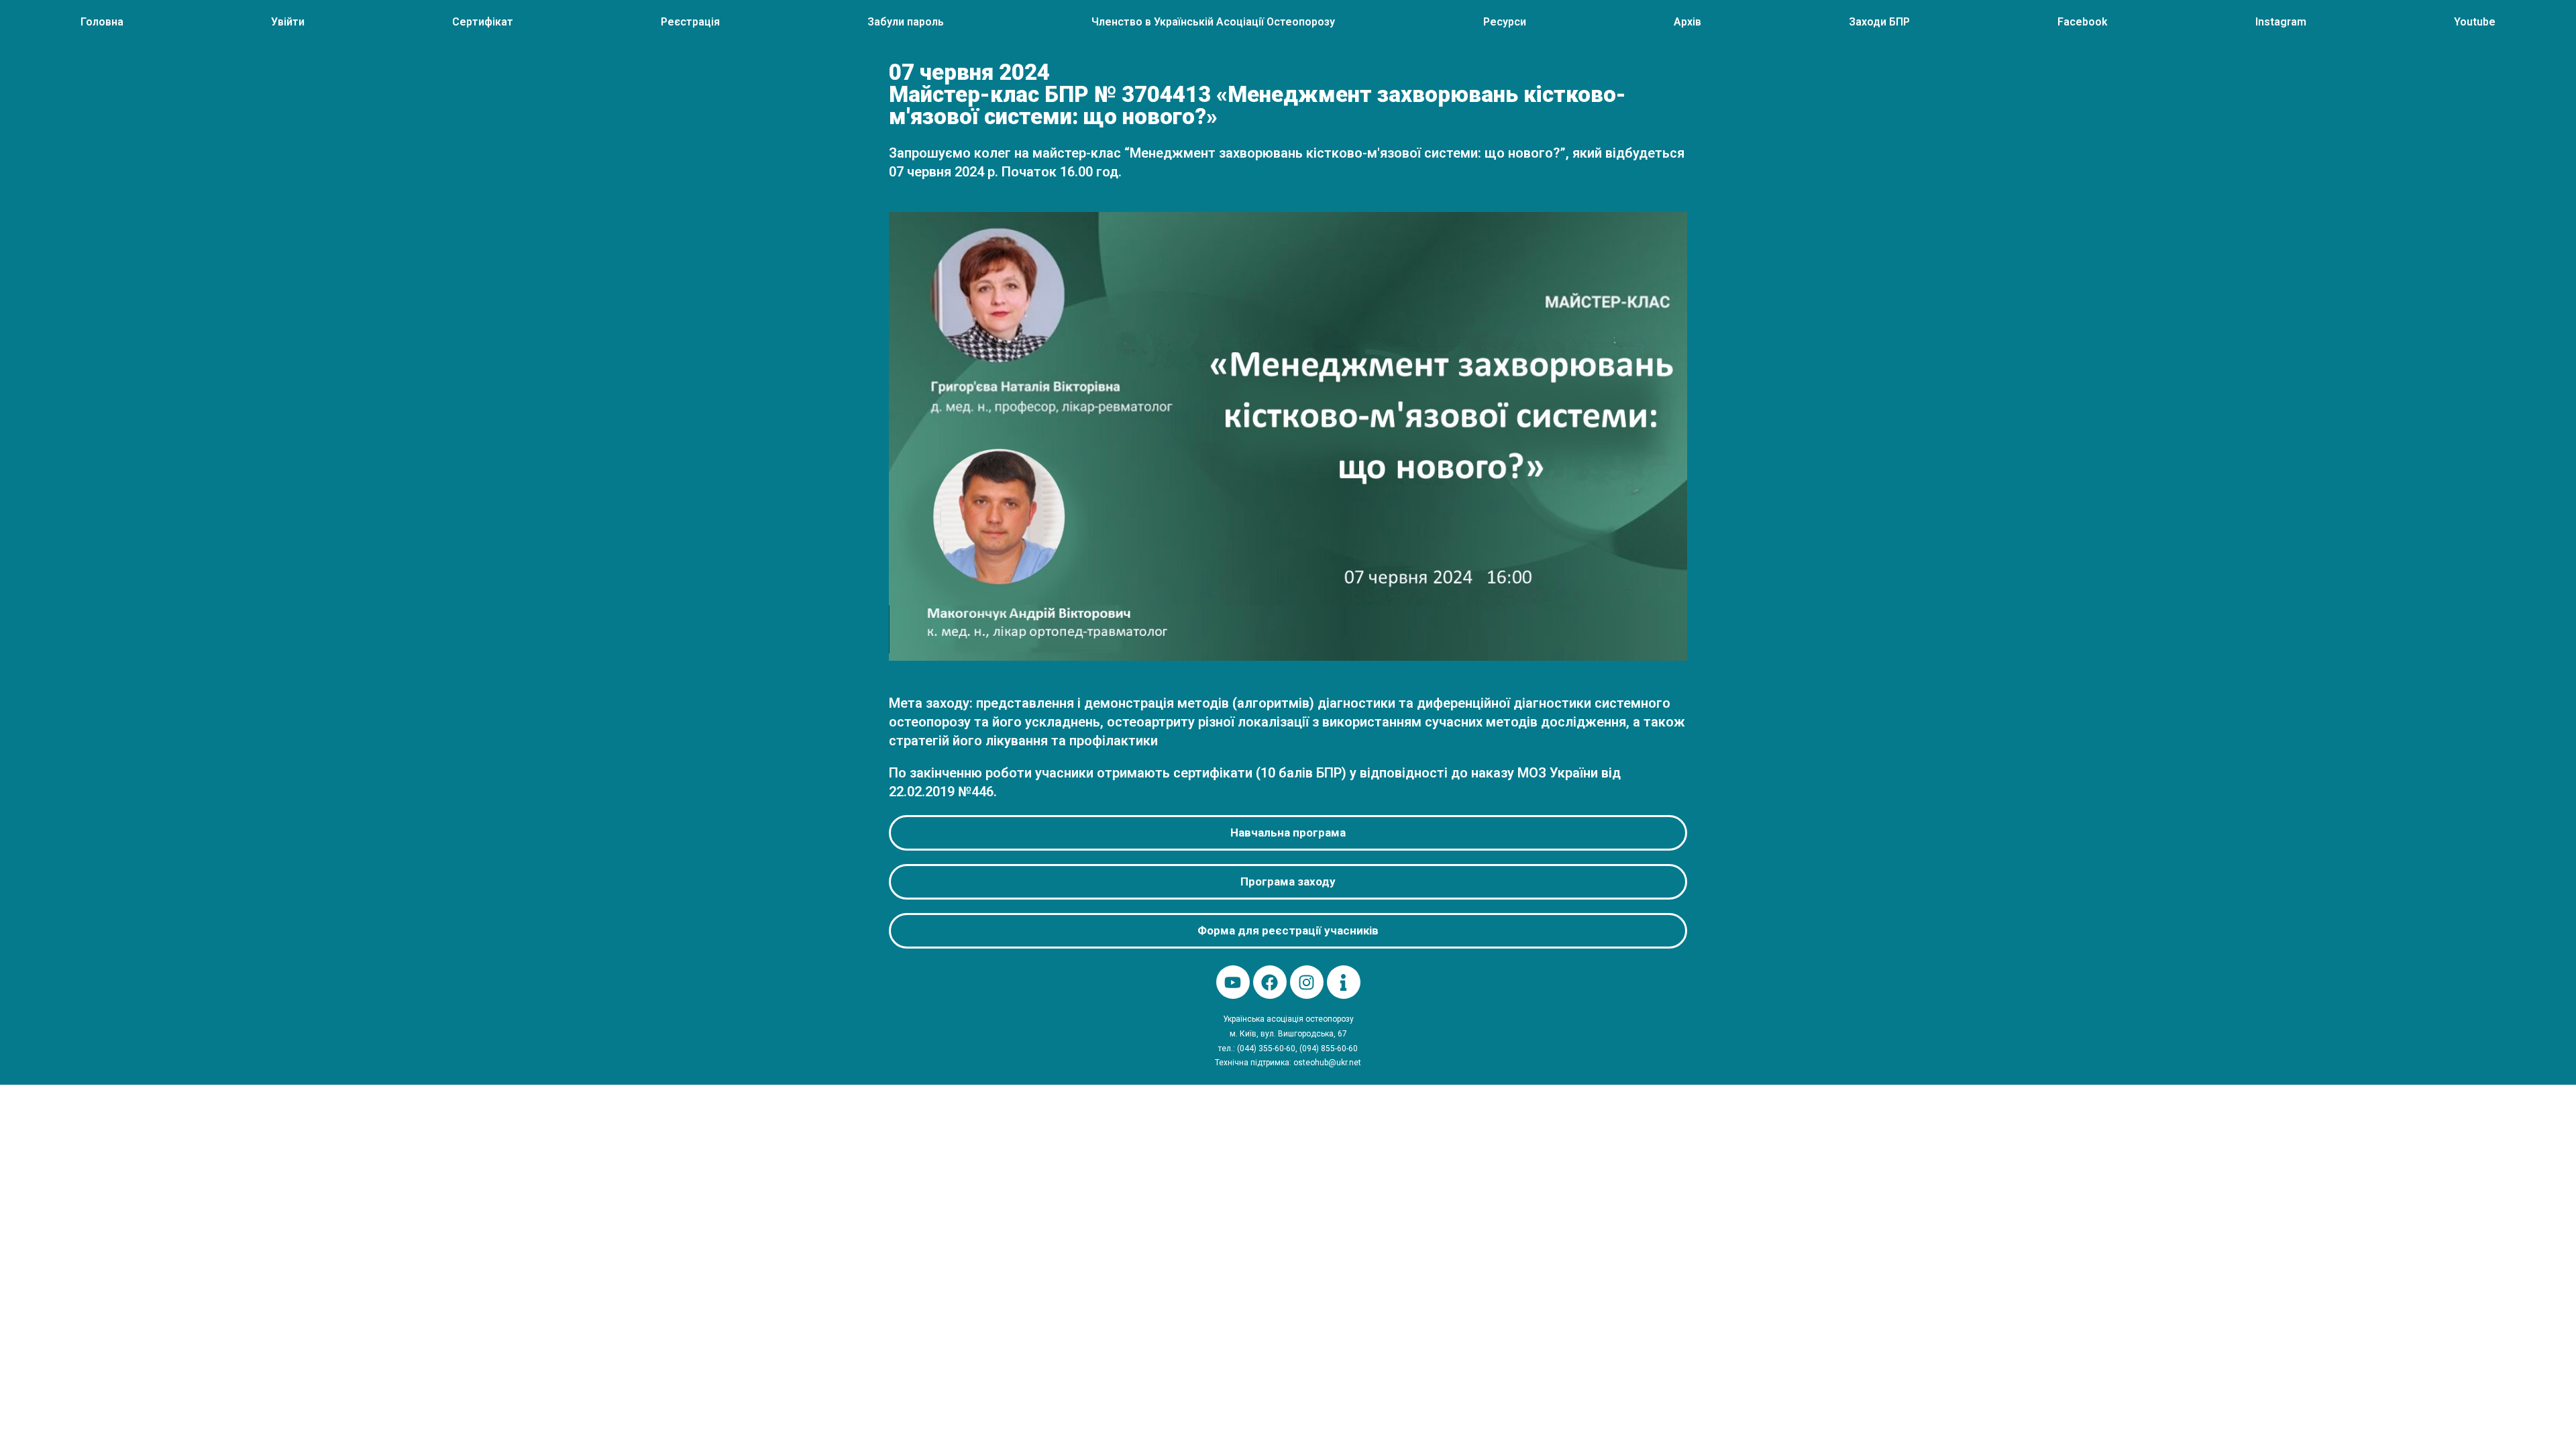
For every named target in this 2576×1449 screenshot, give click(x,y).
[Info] (1344, 982)
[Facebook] (1270, 982)
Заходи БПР (1879, 22)
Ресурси (1505, 22)
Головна (102, 22)
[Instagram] (1307, 982)
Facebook (2083, 22)
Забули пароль (906, 22)
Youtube (2475, 22)
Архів (1687, 22)
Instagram (2281, 22)
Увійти (288, 22)
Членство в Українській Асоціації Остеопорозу (1213, 22)
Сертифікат (483, 22)
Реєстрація (690, 22)
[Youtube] (1233, 982)
